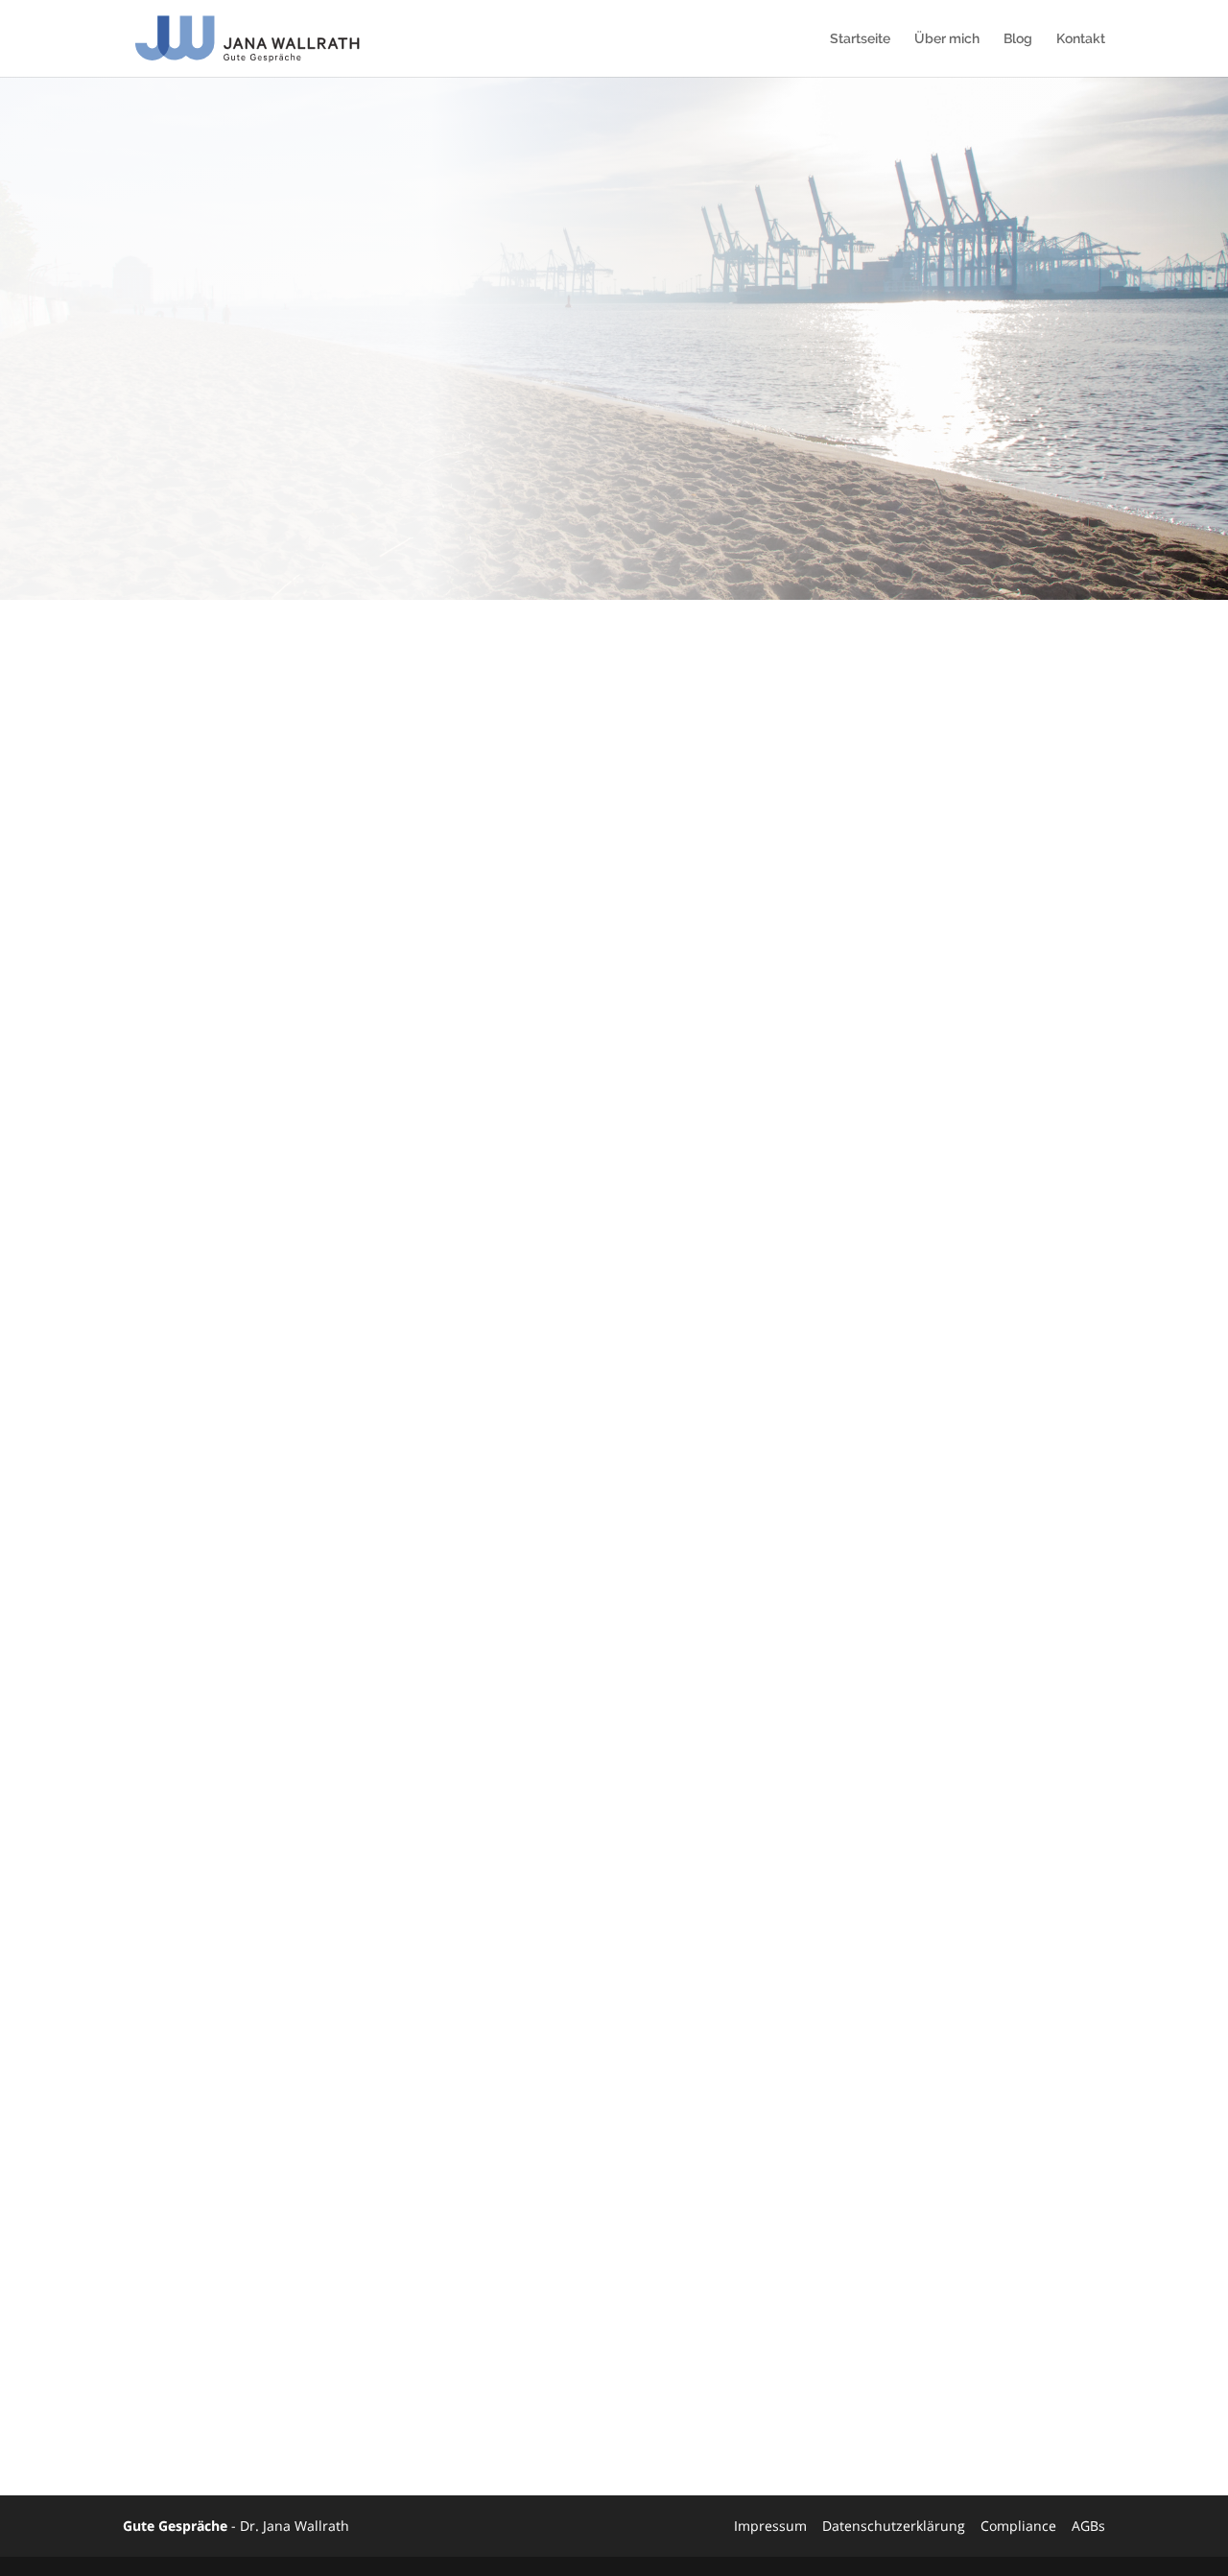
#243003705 (187, 2182)
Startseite (860, 39)
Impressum (770, 2526)
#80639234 (182, 2232)
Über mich (947, 39)
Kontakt (1081, 39)
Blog (1018, 39)
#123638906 (187, 2158)
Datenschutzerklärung (894, 2526)
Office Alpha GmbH (783, 2341)
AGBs (1088, 2526)
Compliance (1018, 2526)
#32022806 (182, 2133)
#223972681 (187, 2207)
